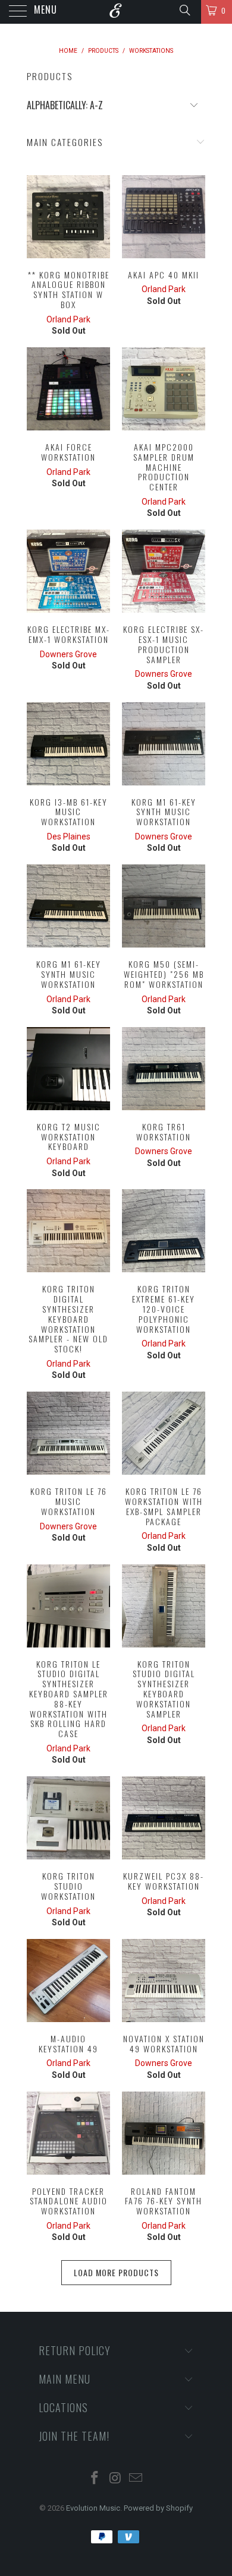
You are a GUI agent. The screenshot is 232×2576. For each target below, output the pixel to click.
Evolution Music (93, 2508)
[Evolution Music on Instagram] (115, 2479)
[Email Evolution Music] (136, 2479)
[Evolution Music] (116, 12)
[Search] (184, 10)
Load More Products (116, 2272)
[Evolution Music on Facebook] (95, 2479)
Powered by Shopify (158, 2508)
